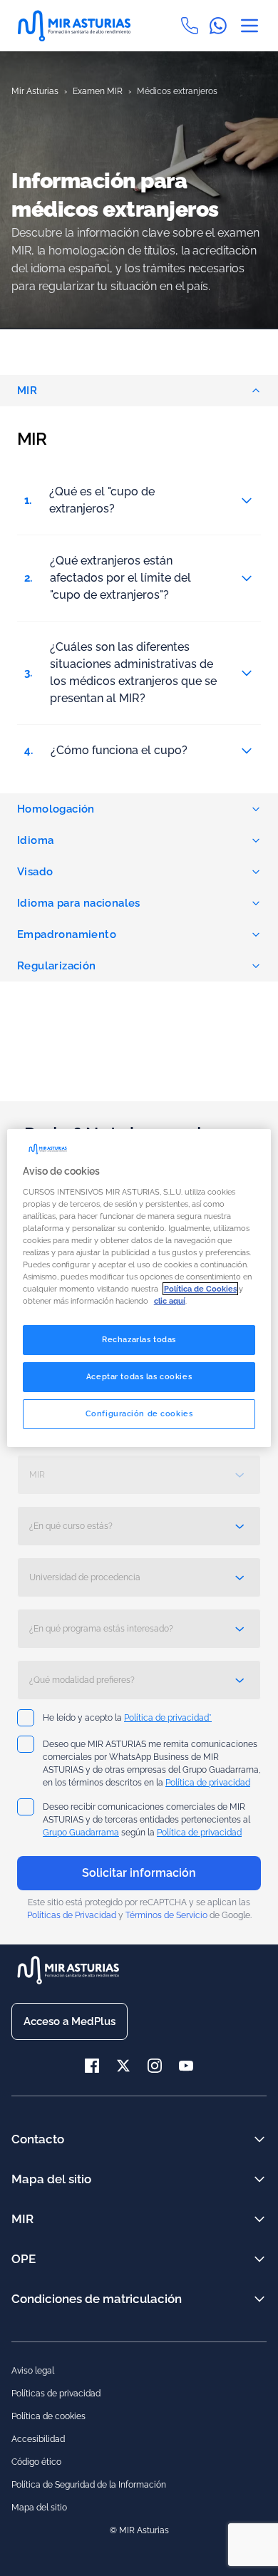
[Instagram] (163, 2066)
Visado (35, 872)
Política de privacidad (208, 1783)
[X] (132, 2066)
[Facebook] (101, 2066)
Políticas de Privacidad (72, 1915)
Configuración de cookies (139, 1413)
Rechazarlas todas (139, 1339)
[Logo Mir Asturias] (80, 26)
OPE (24, 2259)
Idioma (35, 840)
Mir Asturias (35, 91)
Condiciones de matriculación (97, 2299)
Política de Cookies (200, 1289)
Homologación (56, 809)
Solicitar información (139, 1873)
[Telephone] (195, 26)
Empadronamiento (67, 934)
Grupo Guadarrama (81, 1833)
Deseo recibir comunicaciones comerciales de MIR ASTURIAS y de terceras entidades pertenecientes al (146, 1820)
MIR (27, 391)
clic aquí (170, 1301)
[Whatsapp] (224, 26)
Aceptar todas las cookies (139, 1376)
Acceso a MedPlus (69, 2021)
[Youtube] (186, 2066)
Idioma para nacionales (79, 903)
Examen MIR (98, 91)
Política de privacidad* (168, 1718)
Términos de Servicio (166, 1915)
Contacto (38, 2139)
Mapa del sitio (51, 2179)
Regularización (57, 966)
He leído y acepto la (127, 1718)
